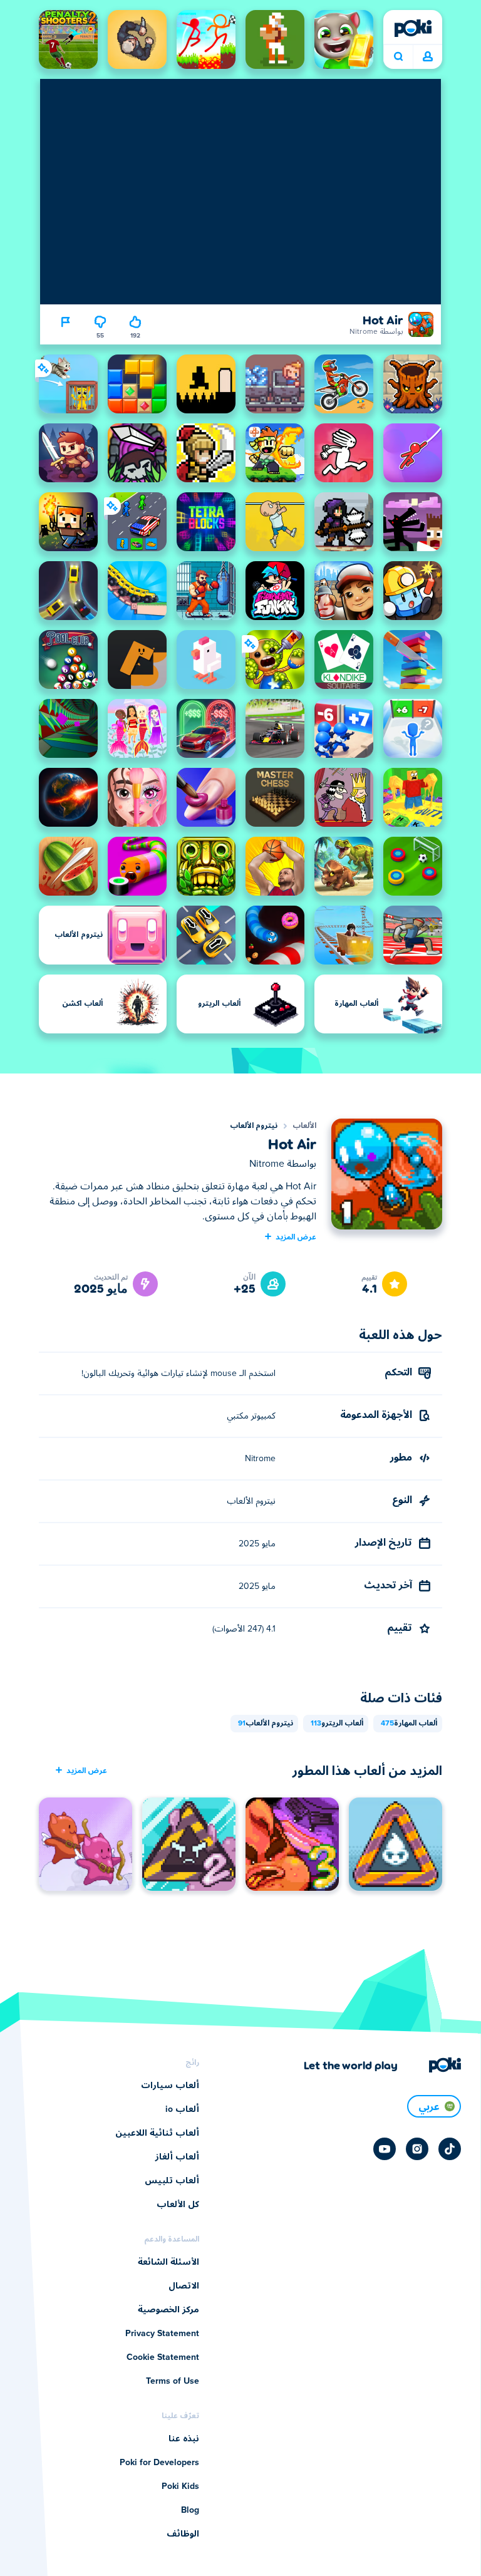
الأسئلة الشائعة (168, 2262)
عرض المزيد (296, 1236)
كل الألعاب (178, 2205)
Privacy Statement (162, 2334)
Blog (190, 2510)
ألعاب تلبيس (172, 2181)
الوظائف (183, 2534)
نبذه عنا (184, 2439)
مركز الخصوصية (168, 2310)
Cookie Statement (163, 2357)
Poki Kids (180, 2486)
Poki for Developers (159, 2463)
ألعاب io (182, 2109)
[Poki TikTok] (450, 2149)
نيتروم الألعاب (254, 1126)
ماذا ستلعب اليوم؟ (398, 57)
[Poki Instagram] (417, 2149)
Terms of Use (173, 2381)
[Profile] (428, 57)
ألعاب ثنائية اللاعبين (157, 2133)
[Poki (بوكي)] (413, 28)
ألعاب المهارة (409, 1724)
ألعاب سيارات (170, 2086)
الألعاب (304, 1126)
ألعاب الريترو (337, 1724)
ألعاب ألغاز (177, 2157)
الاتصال (184, 2286)
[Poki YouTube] (385, 2149)
